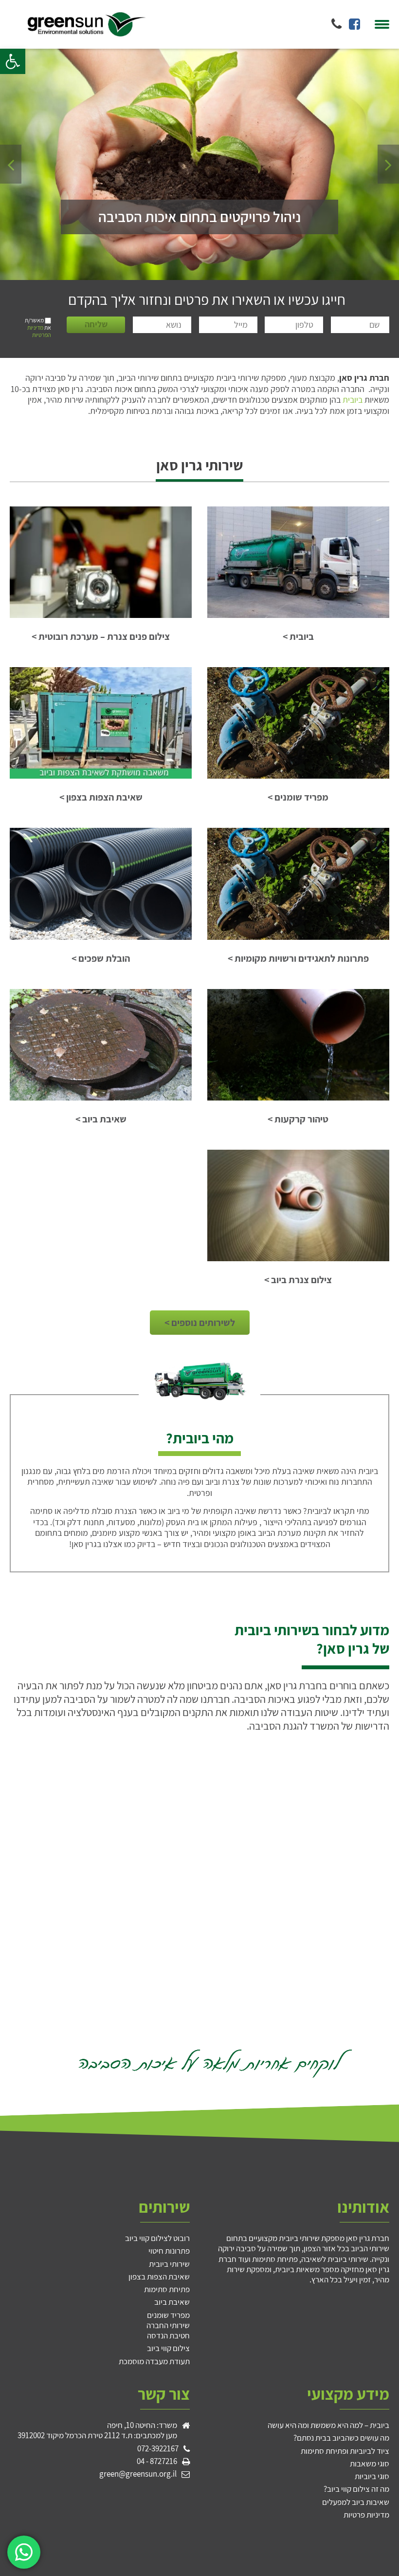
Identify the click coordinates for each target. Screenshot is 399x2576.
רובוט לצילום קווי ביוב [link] (157, 2238)
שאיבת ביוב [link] (172, 2302)
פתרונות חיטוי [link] (169, 2251)
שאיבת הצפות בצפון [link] (159, 2277)
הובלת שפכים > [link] (101, 959)
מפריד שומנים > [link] (298, 797)
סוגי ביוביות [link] (372, 2476)
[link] (13, 61)
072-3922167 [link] (158, 2449)
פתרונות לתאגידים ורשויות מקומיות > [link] (298, 959)
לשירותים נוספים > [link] (200, 1323)
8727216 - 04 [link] (157, 2461)
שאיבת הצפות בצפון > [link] (101, 797)
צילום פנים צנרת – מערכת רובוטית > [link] (101, 637)
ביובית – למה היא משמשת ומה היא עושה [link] (328, 2425)
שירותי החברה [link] (168, 2325)
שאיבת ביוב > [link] (101, 1119)
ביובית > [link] (298, 637)
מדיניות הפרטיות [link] (39, 331)
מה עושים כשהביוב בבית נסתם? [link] (341, 2438)
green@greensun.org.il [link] (138, 2474)
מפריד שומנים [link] (168, 2315)
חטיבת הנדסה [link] (168, 2335)
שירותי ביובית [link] (169, 2264)
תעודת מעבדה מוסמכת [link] (154, 2361)
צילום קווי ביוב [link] (168, 2348)
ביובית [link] (353, 400)
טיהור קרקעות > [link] (298, 1119)
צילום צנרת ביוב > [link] (298, 1280)
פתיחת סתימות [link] (167, 2289)
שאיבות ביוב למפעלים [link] (356, 2502)
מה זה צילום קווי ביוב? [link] (356, 2489)
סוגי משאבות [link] (370, 2464)
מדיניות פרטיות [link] (366, 2515)
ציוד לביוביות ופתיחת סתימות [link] (345, 2451)
